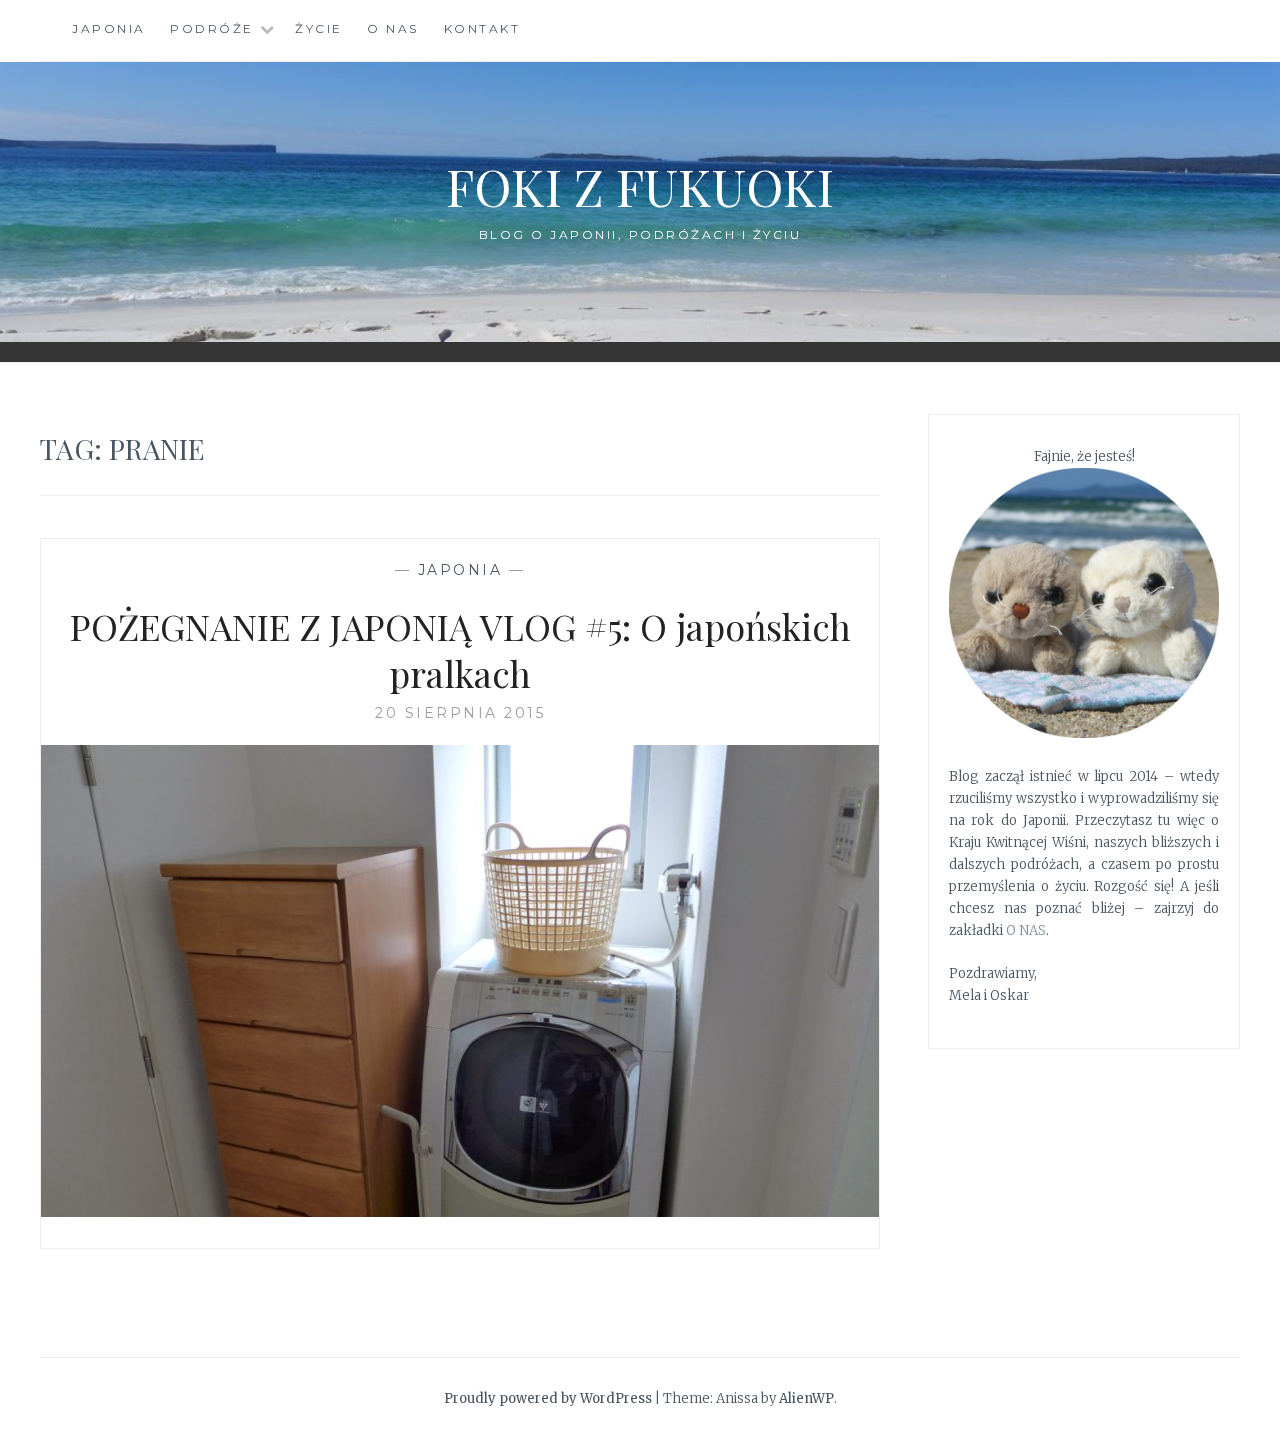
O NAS (1026, 930)
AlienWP (806, 1398)
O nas (393, 28)
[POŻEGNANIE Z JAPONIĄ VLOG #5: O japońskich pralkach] (460, 1211)
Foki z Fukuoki (640, 186)
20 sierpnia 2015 (460, 713)
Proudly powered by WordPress (548, 1398)
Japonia (109, 28)
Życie (319, 28)
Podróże (212, 28)
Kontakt (482, 28)
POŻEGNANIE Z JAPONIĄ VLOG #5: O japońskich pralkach (460, 649)
